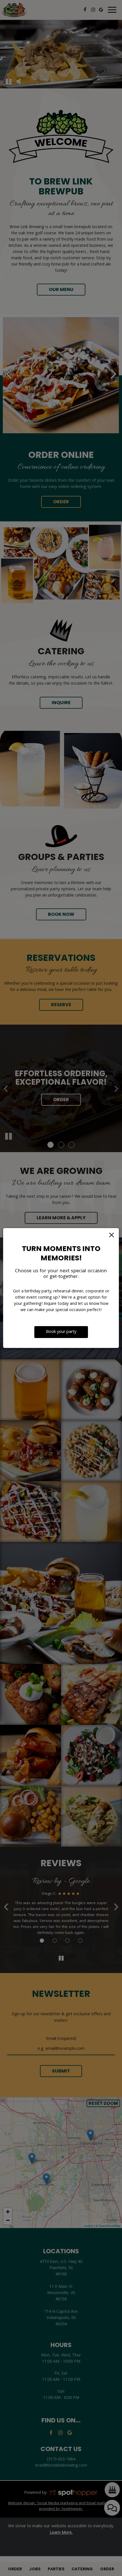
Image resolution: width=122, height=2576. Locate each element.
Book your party (61, 1332)
